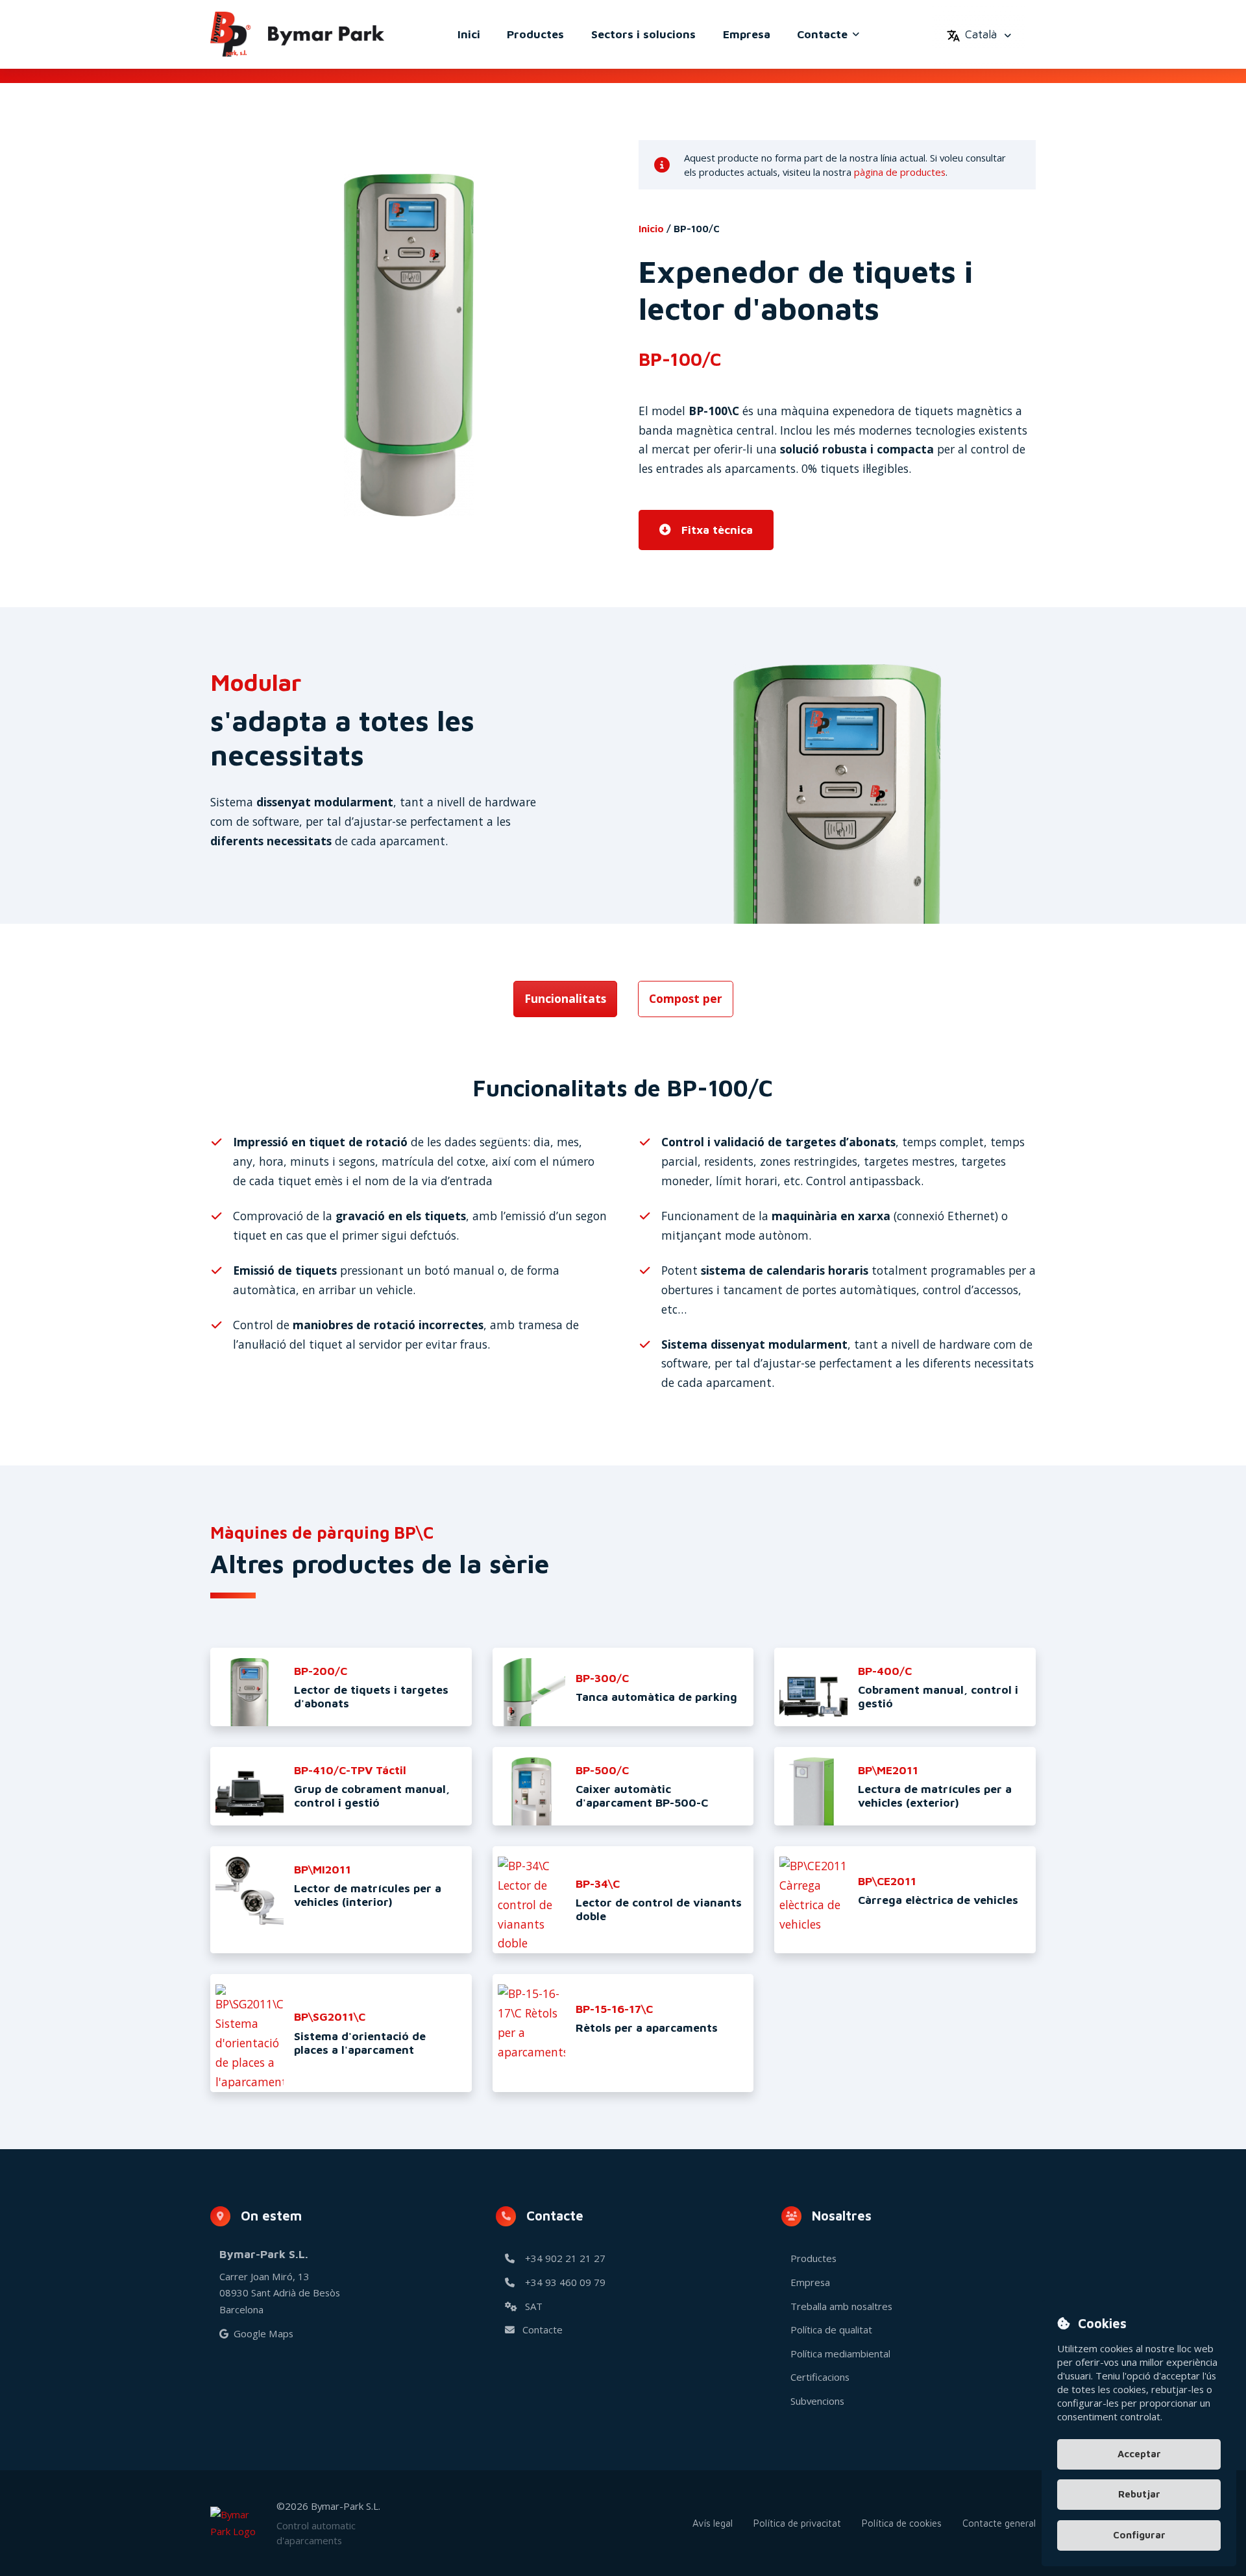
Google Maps (263, 2333)
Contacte (822, 34)
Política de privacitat (797, 2523)
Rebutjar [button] (1139, 2494)
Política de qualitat (831, 2329)
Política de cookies (902, 2523)
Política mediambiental (840, 2353)
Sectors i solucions (643, 34)
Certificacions (820, 2377)
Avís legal (713, 2523)
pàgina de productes (900, 172)
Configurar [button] (1139, 2535)
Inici (469, 34)
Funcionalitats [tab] (565, 998)
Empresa (747, 34)
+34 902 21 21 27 (564, 2258)
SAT (534, 2306)
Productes (535, 34)
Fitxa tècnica (717, 530)
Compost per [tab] (686, 998)
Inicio (651, 229)
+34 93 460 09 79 (564, 2282)
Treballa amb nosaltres (841, 2306)
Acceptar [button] (1139, 2453)
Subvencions (817, 2401)
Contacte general (999, 2523)
